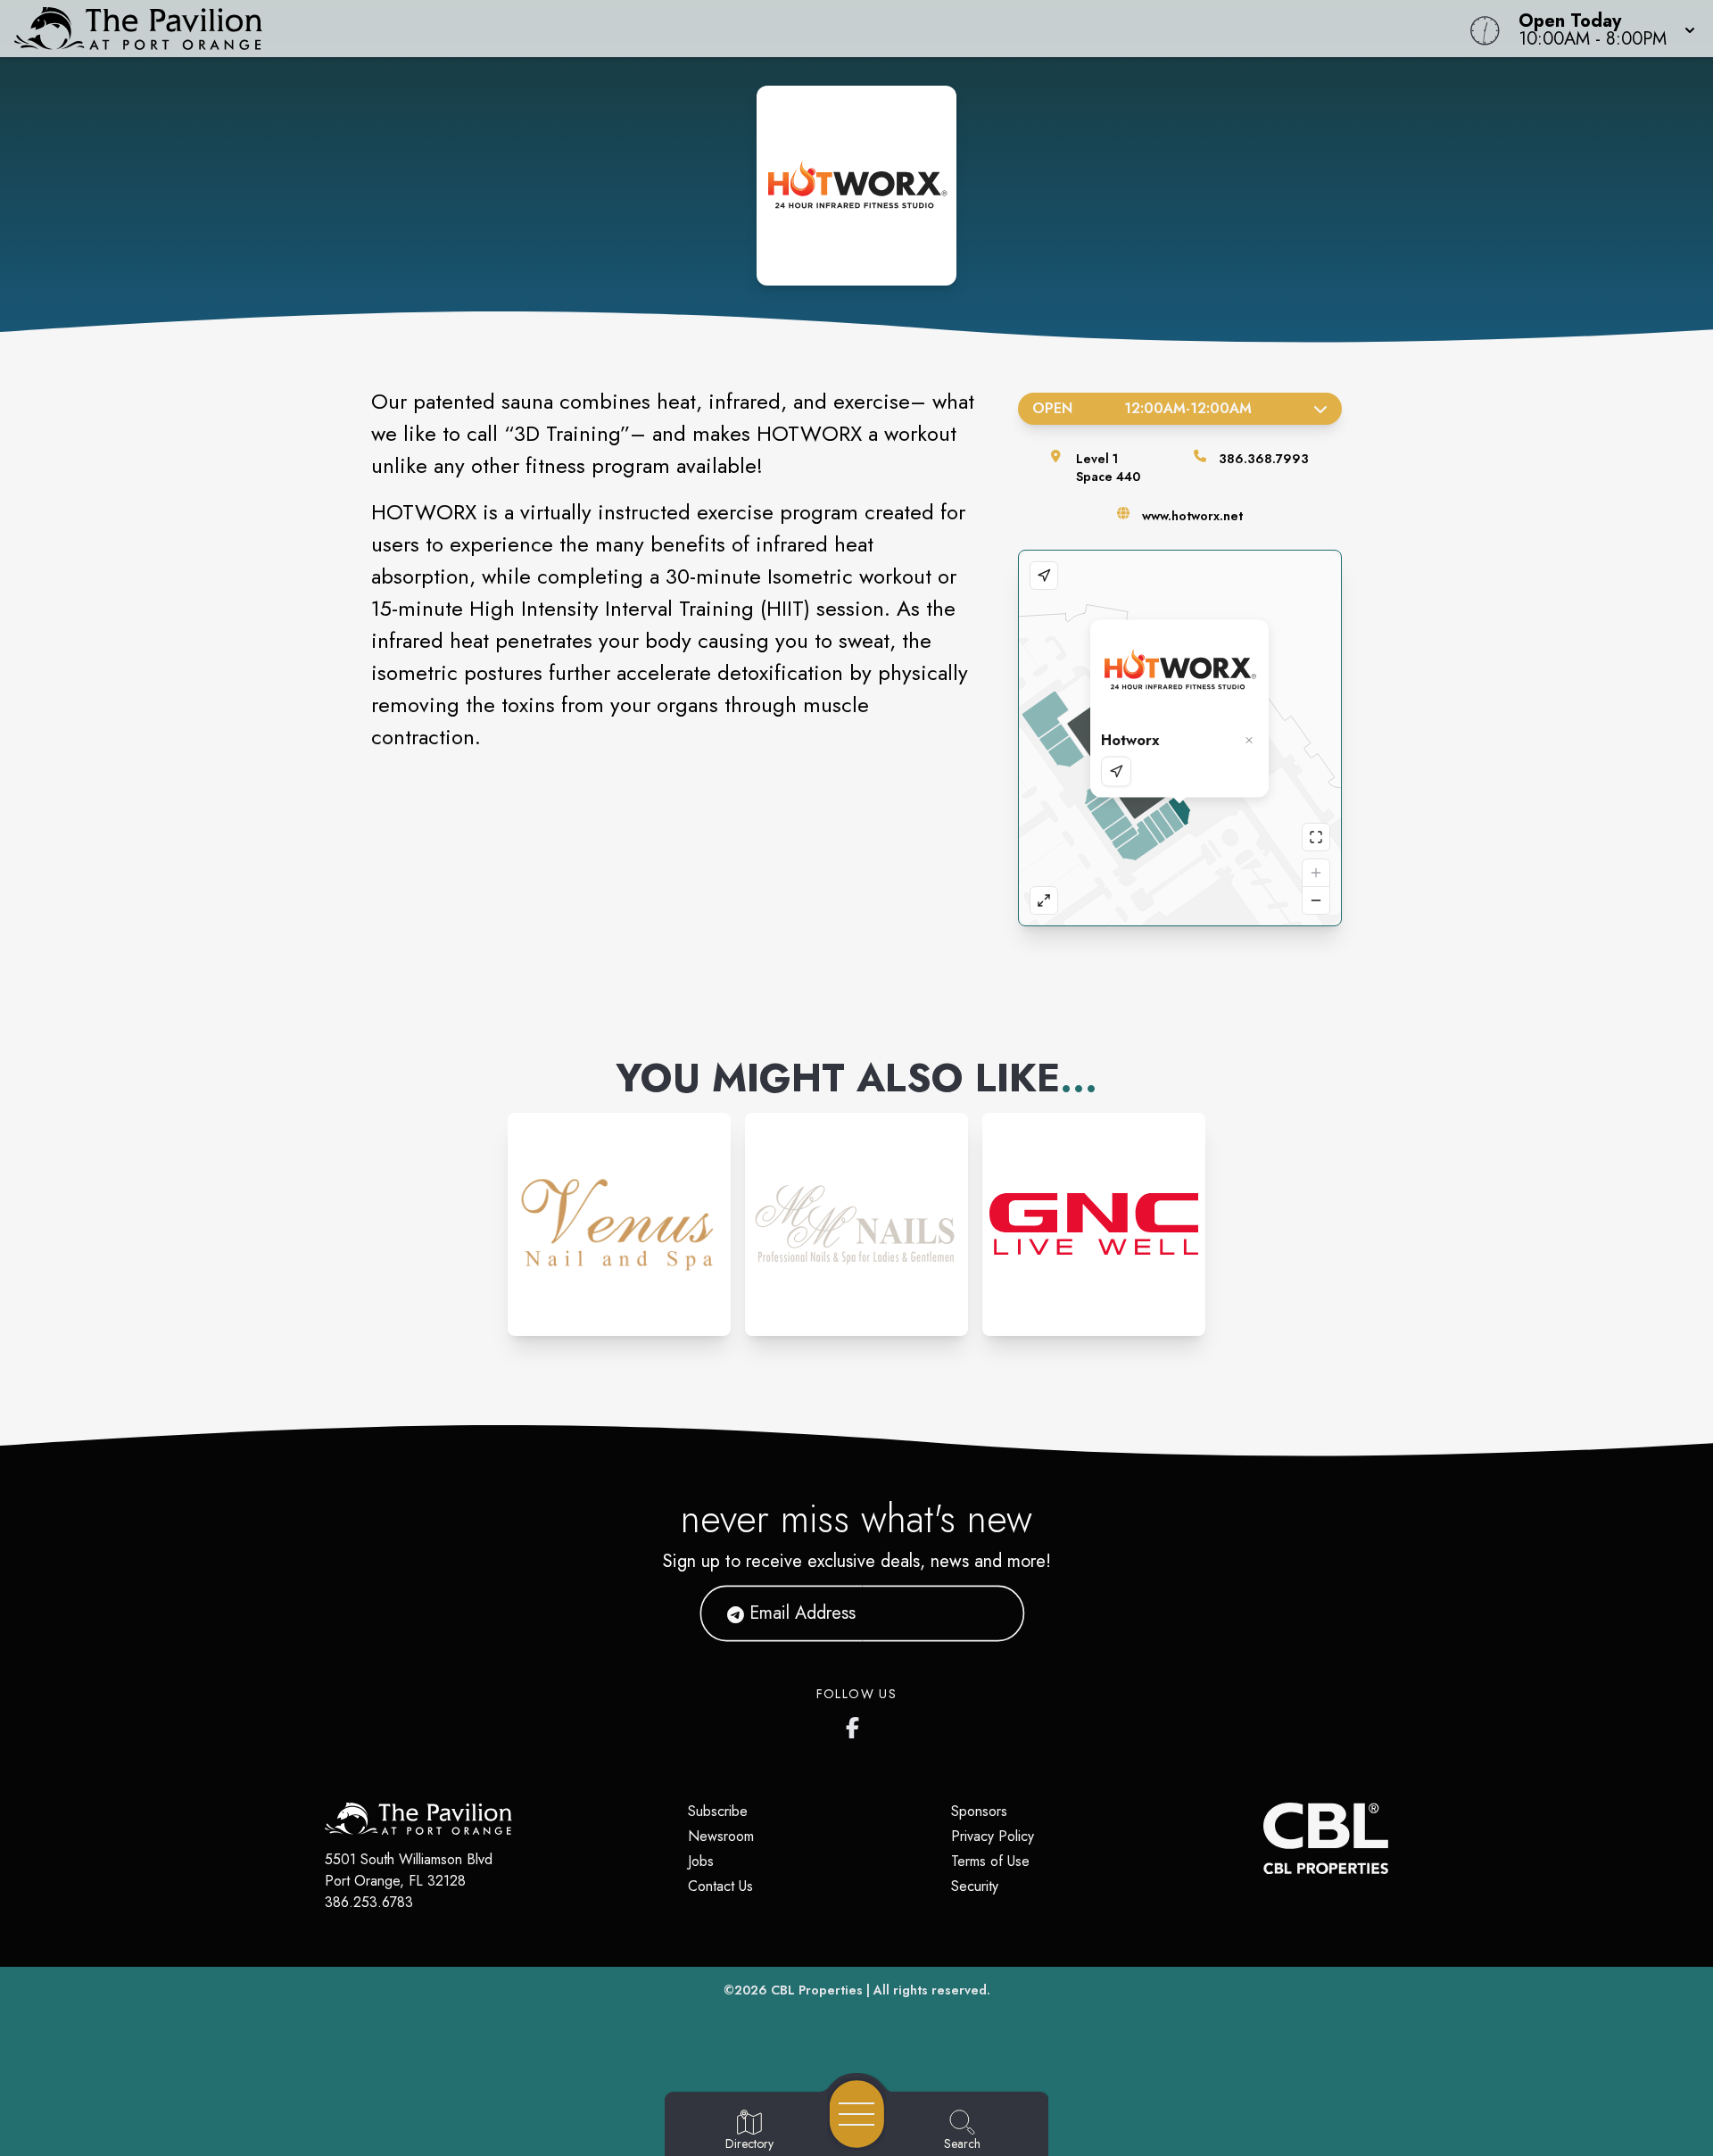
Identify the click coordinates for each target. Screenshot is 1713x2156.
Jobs (701, 1861)
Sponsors (979, 1811)
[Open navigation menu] (857, 2114)
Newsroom (721, 1836)
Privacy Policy (993, 1836)
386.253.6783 (369, 1902)
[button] (1601, 29)
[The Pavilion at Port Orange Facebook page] (856, 1724)
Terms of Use (990, 1861)
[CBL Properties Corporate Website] (1263, 1838)
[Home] (646, 29)
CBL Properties (817, 1990)
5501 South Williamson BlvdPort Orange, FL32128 (409, 1870)
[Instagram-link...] (619, 1224)
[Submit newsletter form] (989, 1613)
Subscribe (718, 1811)
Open (1142, 408)
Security (975, 1886)
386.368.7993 (1264, 459)
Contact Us (720, 1886)
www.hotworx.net (1192, 516)
